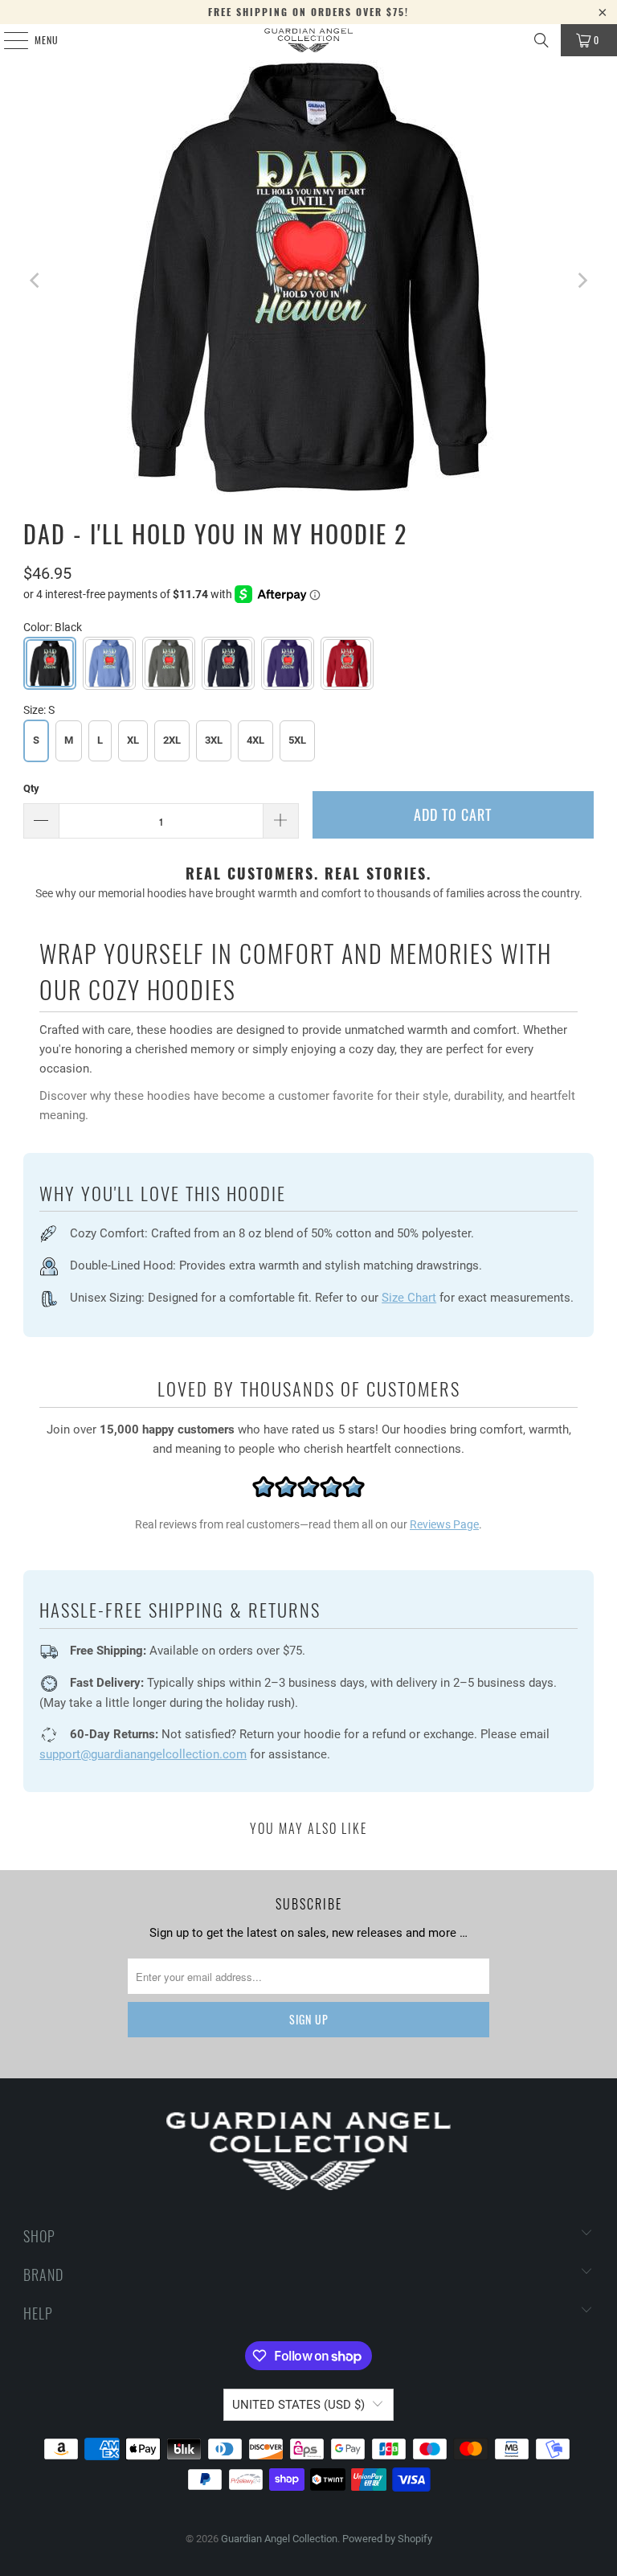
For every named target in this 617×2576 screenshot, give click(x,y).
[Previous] (35, 280)
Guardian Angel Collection (279, 2539)
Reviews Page (444, 1524)
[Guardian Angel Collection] (308, 40)
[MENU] (7, 40)
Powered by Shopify (387, 2539)
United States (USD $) (298, 2405)
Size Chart (409, 1298)
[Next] (582, 280)
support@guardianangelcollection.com (143, 1754)
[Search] (541, 40)
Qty (31, 788)
